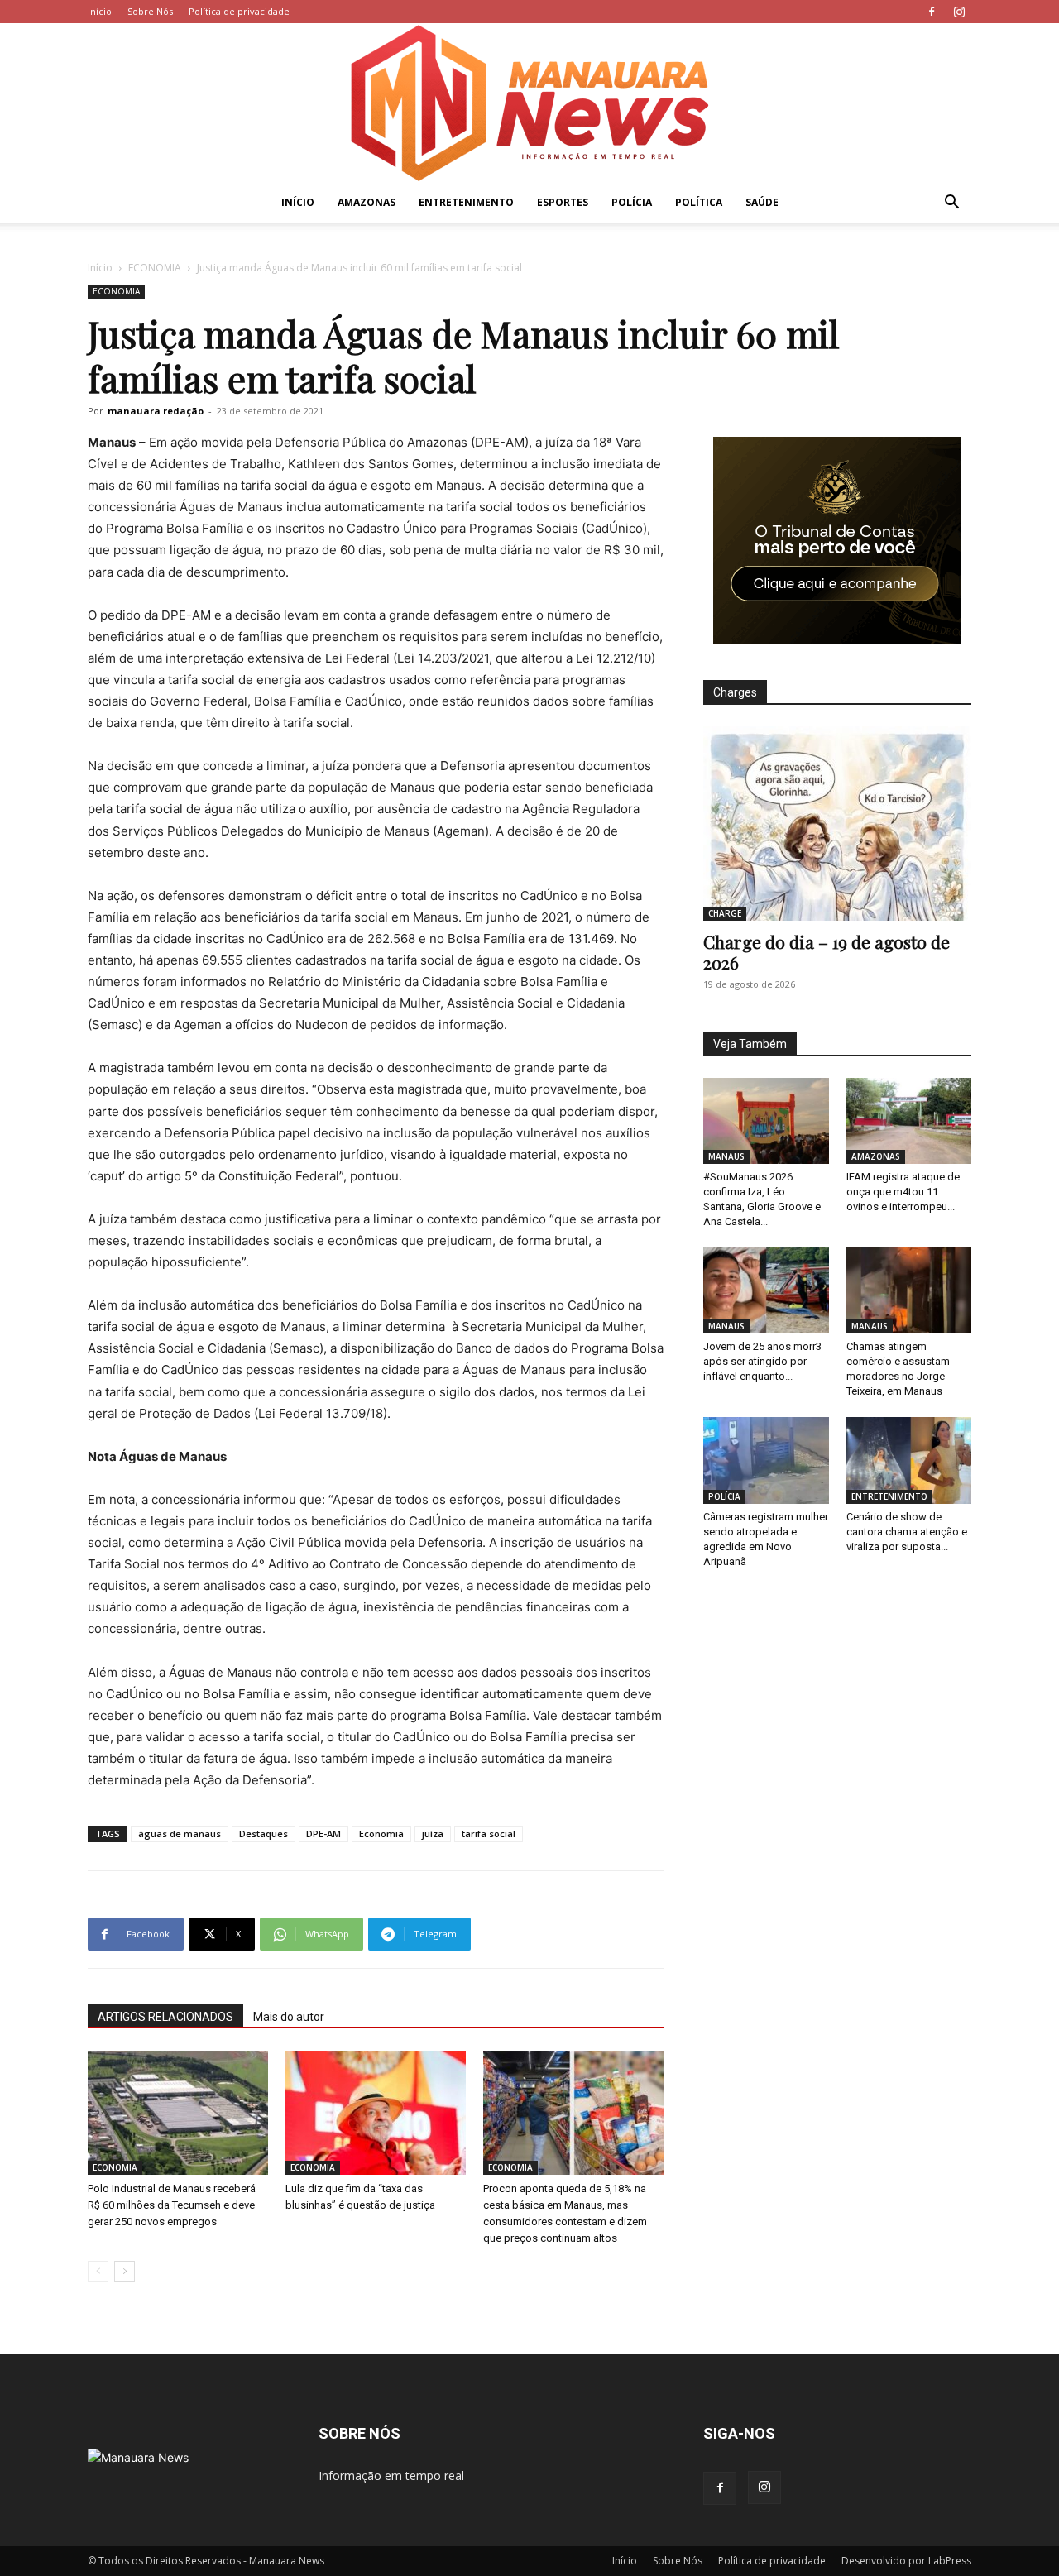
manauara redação (156, 411)
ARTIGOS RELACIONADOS (165, 2017)
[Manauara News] (529, 103)
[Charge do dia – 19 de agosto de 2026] (837, 824)
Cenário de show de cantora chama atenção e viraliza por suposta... (907, 1532)
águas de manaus (180, 1834)
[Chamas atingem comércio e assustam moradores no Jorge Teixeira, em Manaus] (909, 1290)
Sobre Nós (150, 11)
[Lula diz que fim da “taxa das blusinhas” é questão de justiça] (376, 2113)
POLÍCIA (632, 202)
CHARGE (725, 913)
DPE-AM (323, 1834)
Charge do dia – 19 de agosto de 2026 (827, 952)
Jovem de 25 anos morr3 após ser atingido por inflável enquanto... (762, 1361)
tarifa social (489, 1834)
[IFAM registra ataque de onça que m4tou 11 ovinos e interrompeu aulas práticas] (909, 1121)
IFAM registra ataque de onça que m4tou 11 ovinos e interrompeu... (903, 1192)
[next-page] (125, 2271)
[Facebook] (932, 12)
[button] (951, 204)
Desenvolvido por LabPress (906, 2561)
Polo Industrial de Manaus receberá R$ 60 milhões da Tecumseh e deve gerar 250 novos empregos (172, 2205)
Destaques (264, 1834)
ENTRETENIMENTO (466, 202)
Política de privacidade (239, 11)
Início (100, 11)
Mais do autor (289, 2017)
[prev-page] (98, 2271)
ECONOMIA (155, 268)
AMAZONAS (367, 202)
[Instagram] (959, 12)
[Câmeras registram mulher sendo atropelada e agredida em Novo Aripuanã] (766, 1460)
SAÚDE (762, 202)
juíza (433, 1834)
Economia (381, 1834)
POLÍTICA (699, 202)
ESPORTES (563, 202)
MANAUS (726, 1156)
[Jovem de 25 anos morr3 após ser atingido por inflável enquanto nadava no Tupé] (766, 1290)
